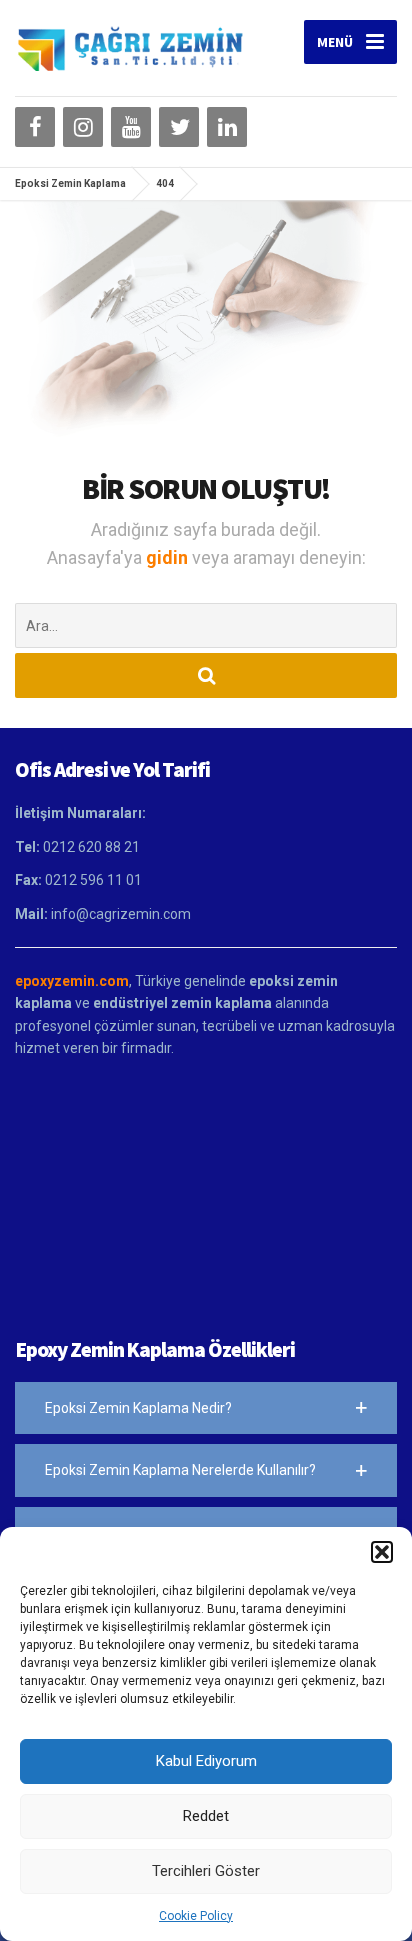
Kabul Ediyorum (206, 1761)
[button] (382, 1552)
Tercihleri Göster (206, 1871)
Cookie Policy (196, 1916)
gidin (169, 557)
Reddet (206, 1816)
